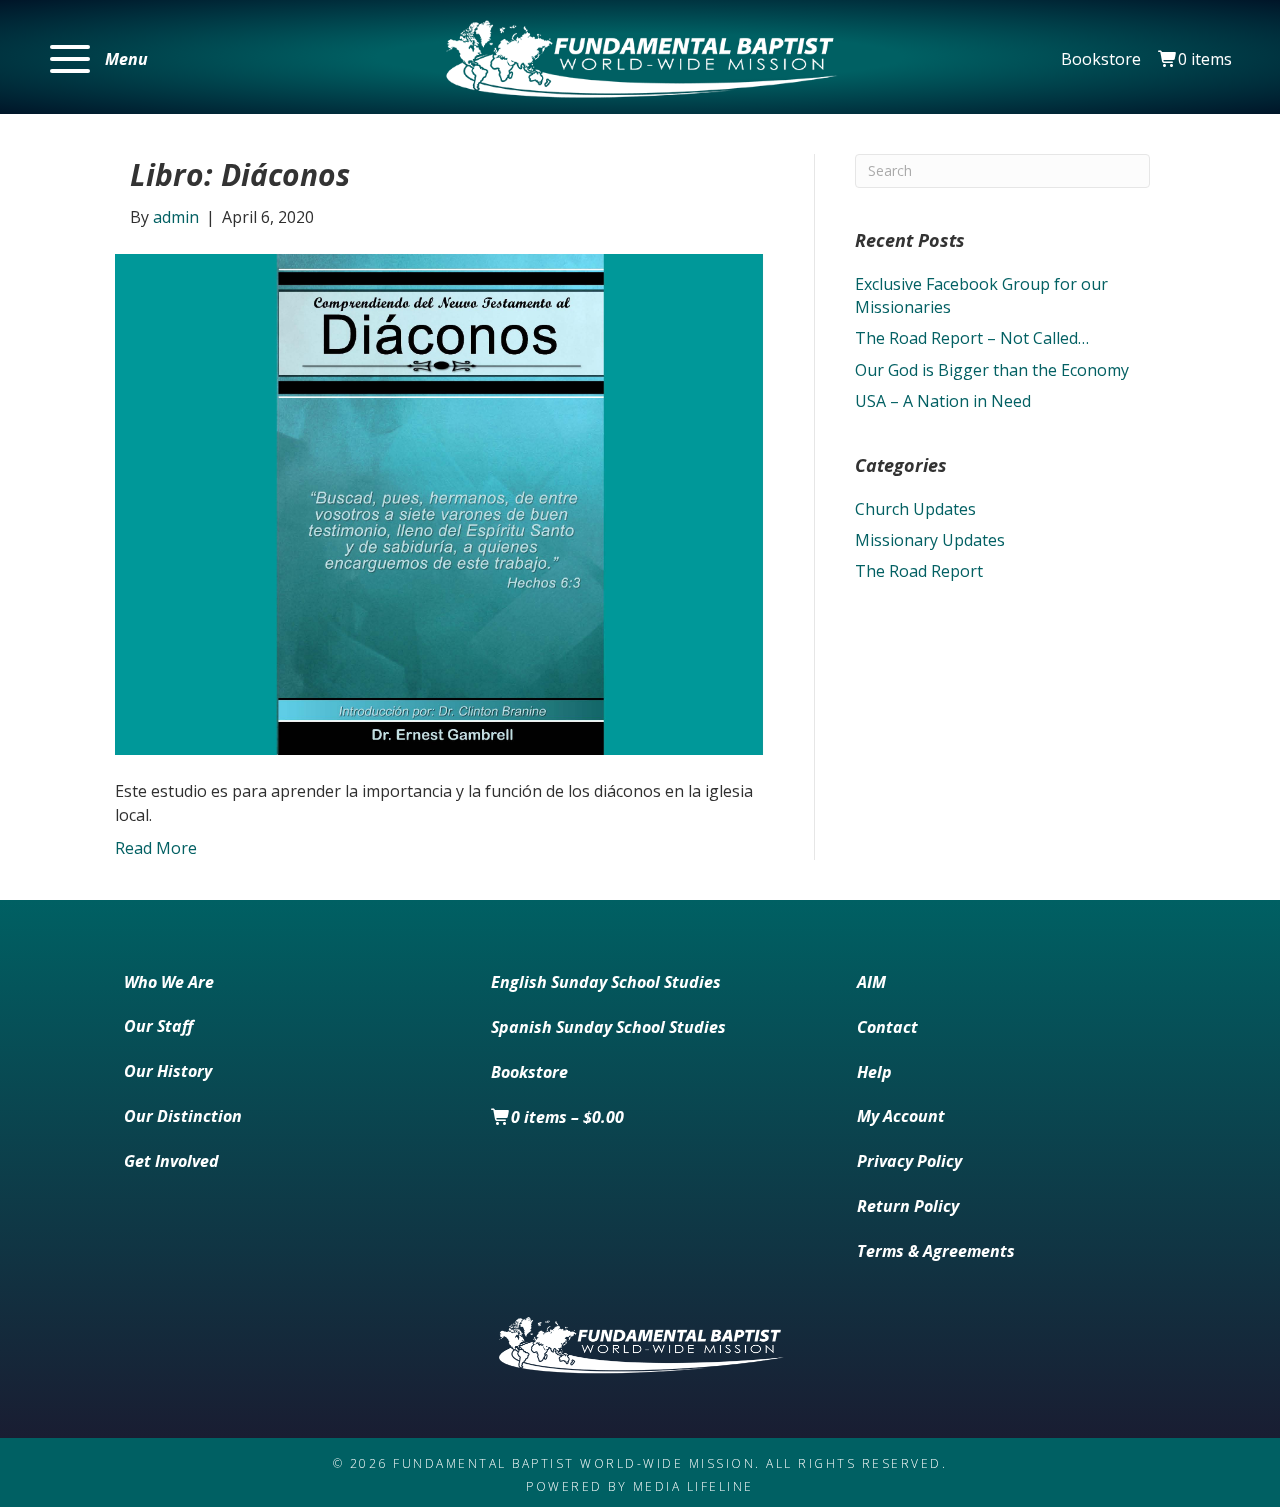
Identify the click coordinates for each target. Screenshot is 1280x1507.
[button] (99, 59)
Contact (887, 1027)
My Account (901, 1116)
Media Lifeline (693, 1486)
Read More (156, 848)
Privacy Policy (909, 1161)
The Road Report (919, 571)
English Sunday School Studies (606, 982)
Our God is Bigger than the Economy (992, 370)
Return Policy (908, 1206)
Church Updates (915, 509)
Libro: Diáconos (240, 174)
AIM (871, 982)
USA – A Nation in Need (943, 401)
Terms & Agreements (936, 1251)
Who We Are (169, 982)
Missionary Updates (930, 540)
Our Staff (158, 1026)
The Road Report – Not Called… (972, 338)
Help (874, 1072)
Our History (168, 1071)
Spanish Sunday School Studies (608, 1027)
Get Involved (171, 1161)
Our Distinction (183, 1116)
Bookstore (1101, 59)
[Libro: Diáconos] (439, 503)
